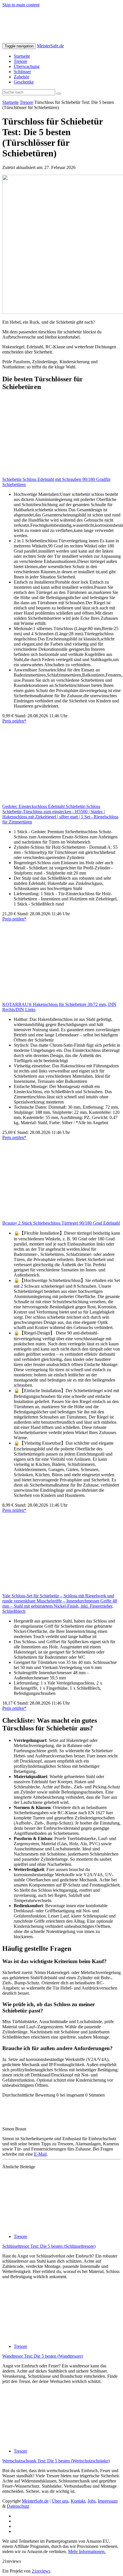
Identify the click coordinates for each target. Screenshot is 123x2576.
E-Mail (40, 2154)
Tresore (20, 61)
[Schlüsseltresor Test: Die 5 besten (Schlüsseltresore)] (54, 2227)
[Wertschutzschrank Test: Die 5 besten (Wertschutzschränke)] (54, 2441)
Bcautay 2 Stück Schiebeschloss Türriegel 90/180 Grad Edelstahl (61, 1223)
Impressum (108, 2501)
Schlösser (22, 72)
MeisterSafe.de (50, 46)
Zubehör (21, 77)
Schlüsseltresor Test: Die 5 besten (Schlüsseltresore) (49, 2246)
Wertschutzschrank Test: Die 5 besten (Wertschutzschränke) (56, 2461)
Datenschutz (18, 2506)
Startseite (22, 56)
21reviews (41, 2571)
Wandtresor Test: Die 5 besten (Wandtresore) (43, 2356)
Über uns (60, 2501)
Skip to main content (21, 5)
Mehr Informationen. (87, 2551)
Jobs (92, 2501)
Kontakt (78, 2501)
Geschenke (24, 82)
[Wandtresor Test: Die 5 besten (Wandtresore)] (54, 2337)
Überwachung (27, 66)
